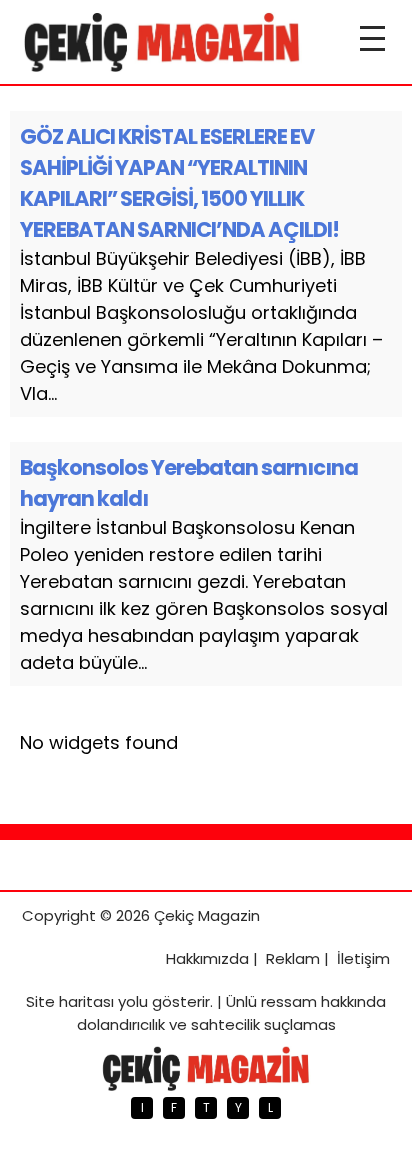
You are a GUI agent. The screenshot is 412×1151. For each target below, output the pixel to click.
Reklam (293, 958)
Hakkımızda (207, 958)
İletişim (363, 958)
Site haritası (70, 1001)
